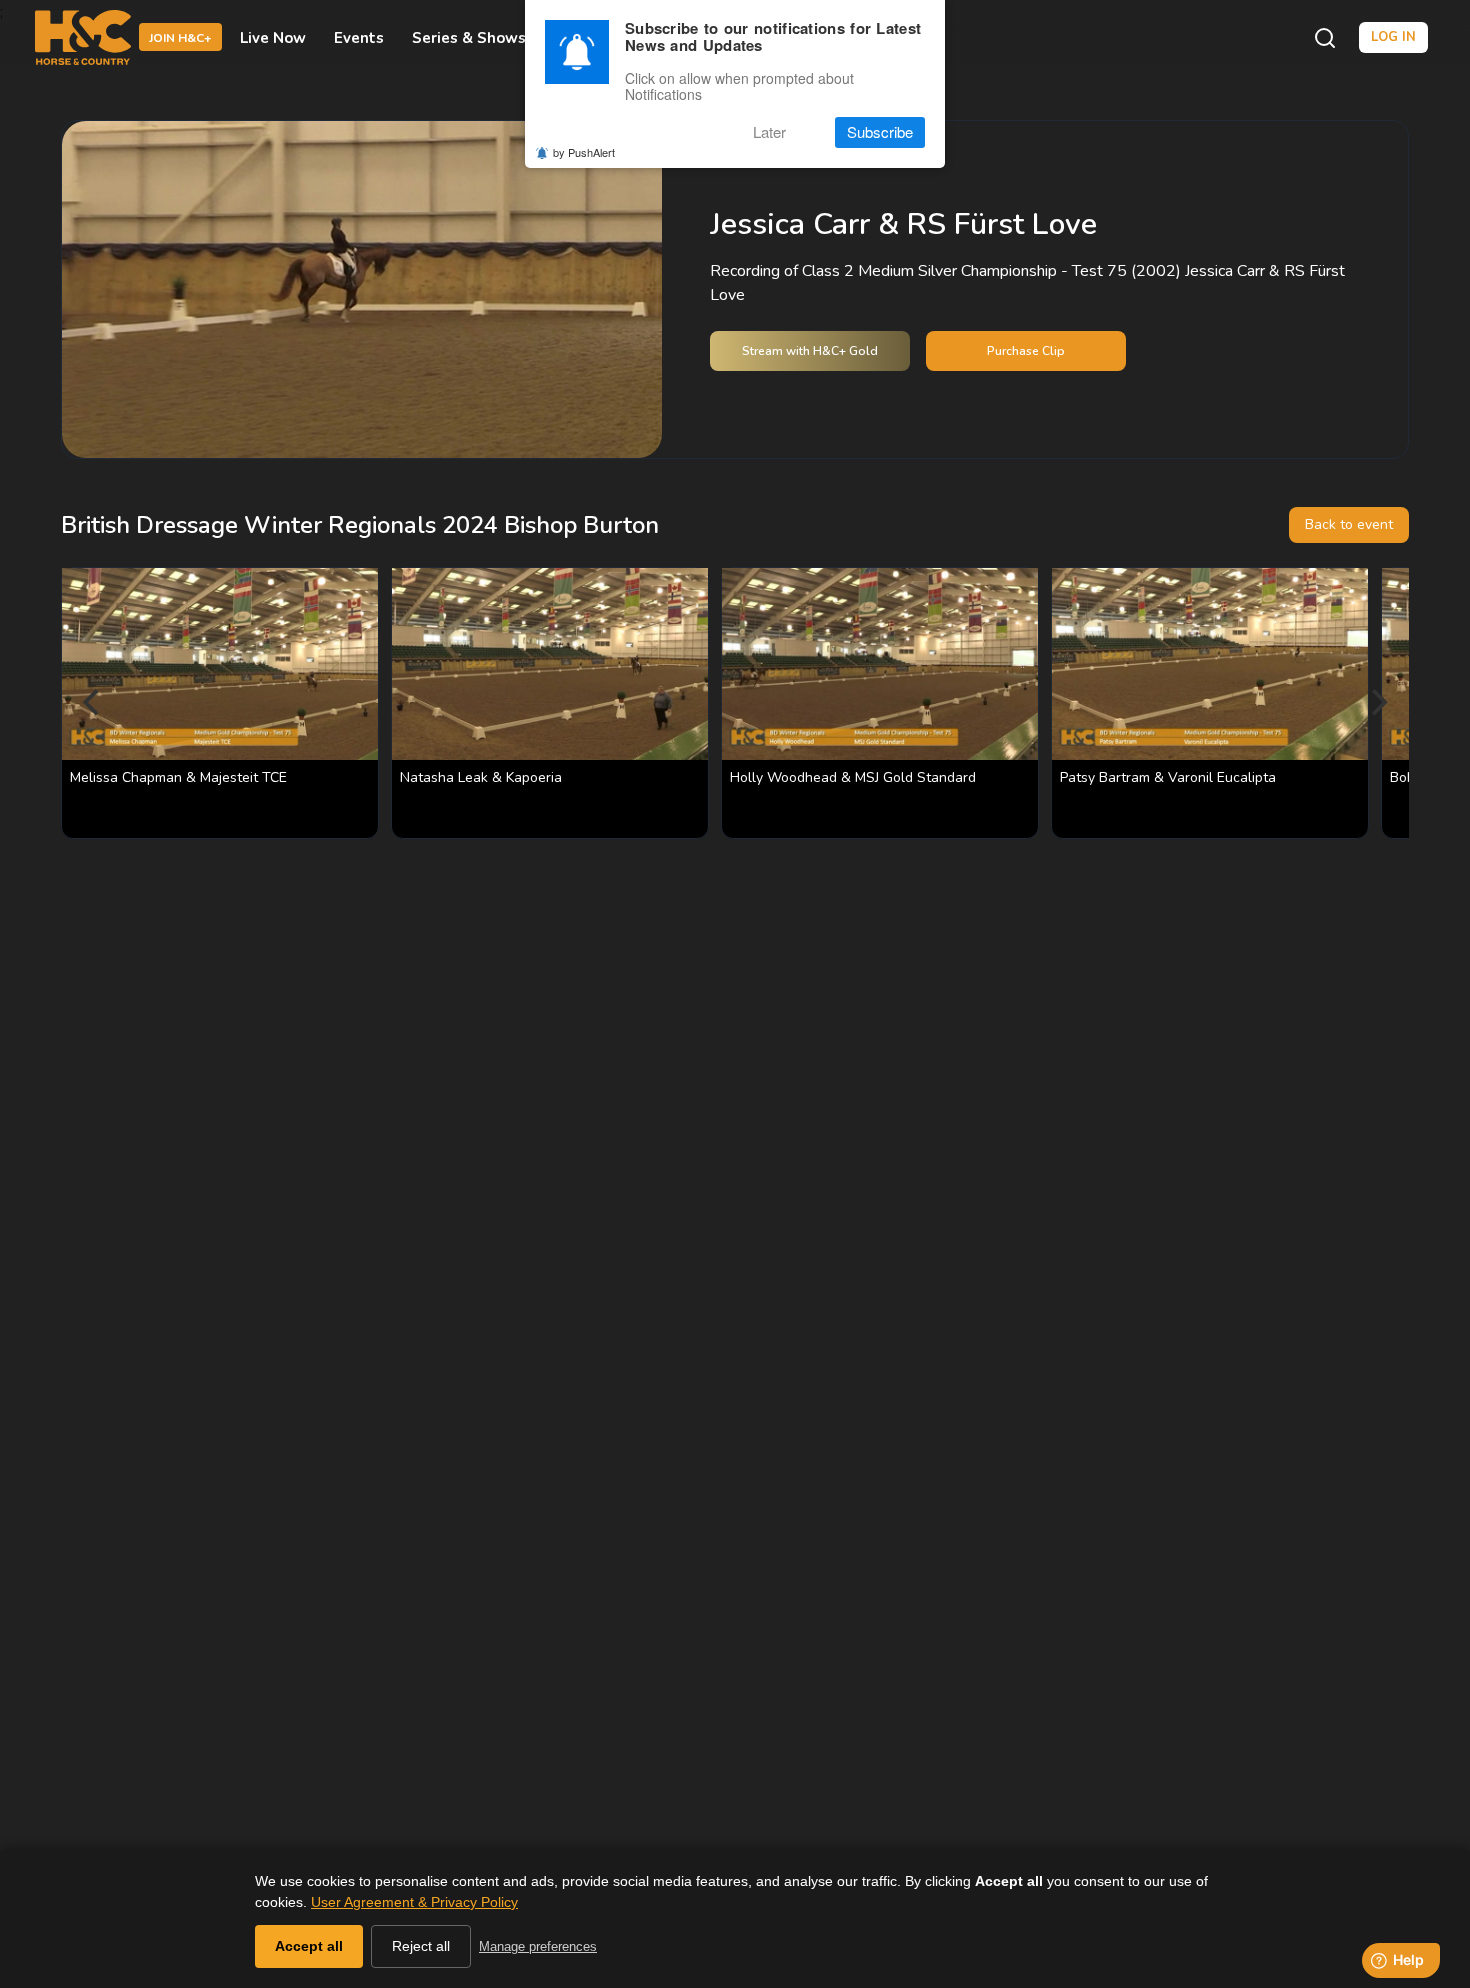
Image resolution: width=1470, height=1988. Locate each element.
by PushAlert (584, 152)
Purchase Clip (1026, 351)
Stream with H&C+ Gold (810, 351)
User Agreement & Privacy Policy (414, 1902)
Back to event (1349, 524)
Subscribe (880, 132)
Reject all (421, 1946)
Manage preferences (538, 1946)
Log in (1393, 37)
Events (359, 38)
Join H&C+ (180, 39)
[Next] (1377, 703)
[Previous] (93, 703)
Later (769, 132)
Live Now (273, 38)
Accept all (309, 1946)
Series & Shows (469, 38)
